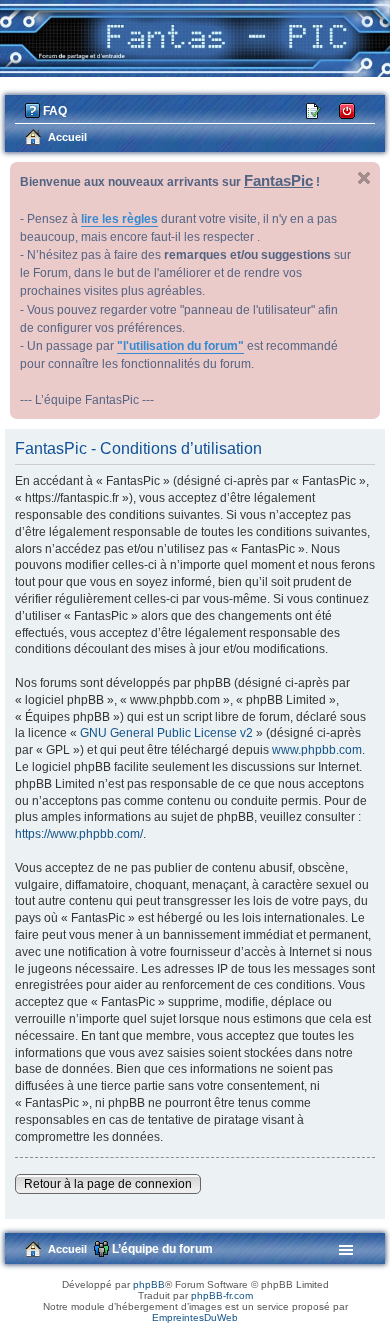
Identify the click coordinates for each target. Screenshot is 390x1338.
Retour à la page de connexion (108, 1184)
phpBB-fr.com (222, 1295)
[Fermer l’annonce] (364, 178)
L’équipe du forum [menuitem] (162, 1249)
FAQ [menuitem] (55, 111)
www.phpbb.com (317, 750)
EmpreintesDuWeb (195, 1317)
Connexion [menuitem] (348, 109)
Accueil (67, 1249)
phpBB (149, 1284)
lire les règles (119, 219)
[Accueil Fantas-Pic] (195, 35)
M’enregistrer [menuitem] (315, 109)
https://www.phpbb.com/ (79, 834)
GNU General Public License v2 (166, 733)
